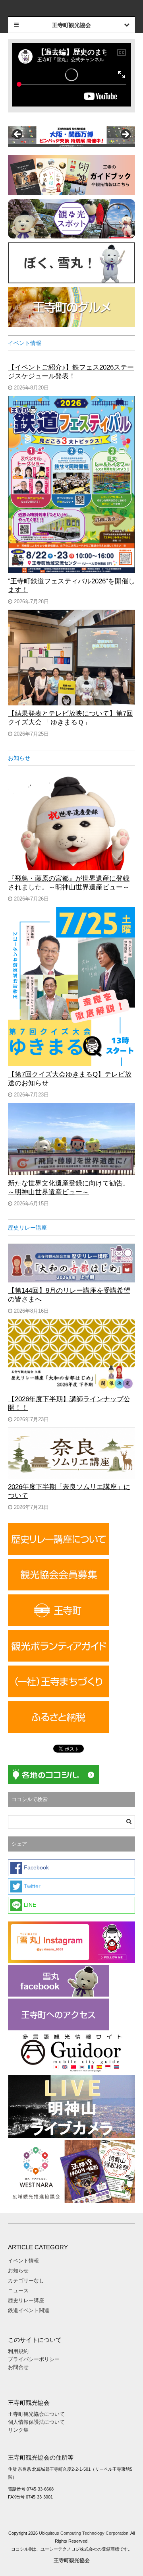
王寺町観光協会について (36, 2414)
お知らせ (19, 758)
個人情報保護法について (36, 2422)
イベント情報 (25, 343)
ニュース (18, 2290)
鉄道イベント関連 (29, 2310)
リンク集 (18, 2430)
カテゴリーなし (26, 2281)
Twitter (31, 1886)
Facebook (36, 1867)
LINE (29, 1905)
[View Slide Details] (71, 137)
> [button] (125, 135)
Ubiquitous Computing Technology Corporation (84, 2533)
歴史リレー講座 (27, 1228)
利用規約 (18, 2351)
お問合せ (18, 2367)
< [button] (18, 135)
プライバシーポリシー (35, 2359)
